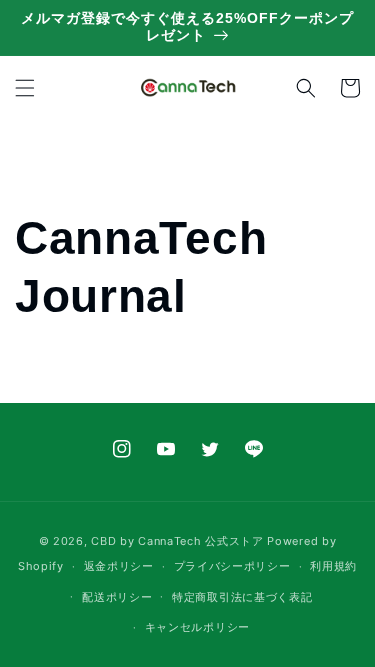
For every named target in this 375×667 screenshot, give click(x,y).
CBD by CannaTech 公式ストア (177, 541)
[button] (25, 88)
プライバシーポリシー (232, 566)
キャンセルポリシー (197, 627)
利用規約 (333, 566)
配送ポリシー (117, 597)
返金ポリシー (119, 566)
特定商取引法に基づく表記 (242, 597)
